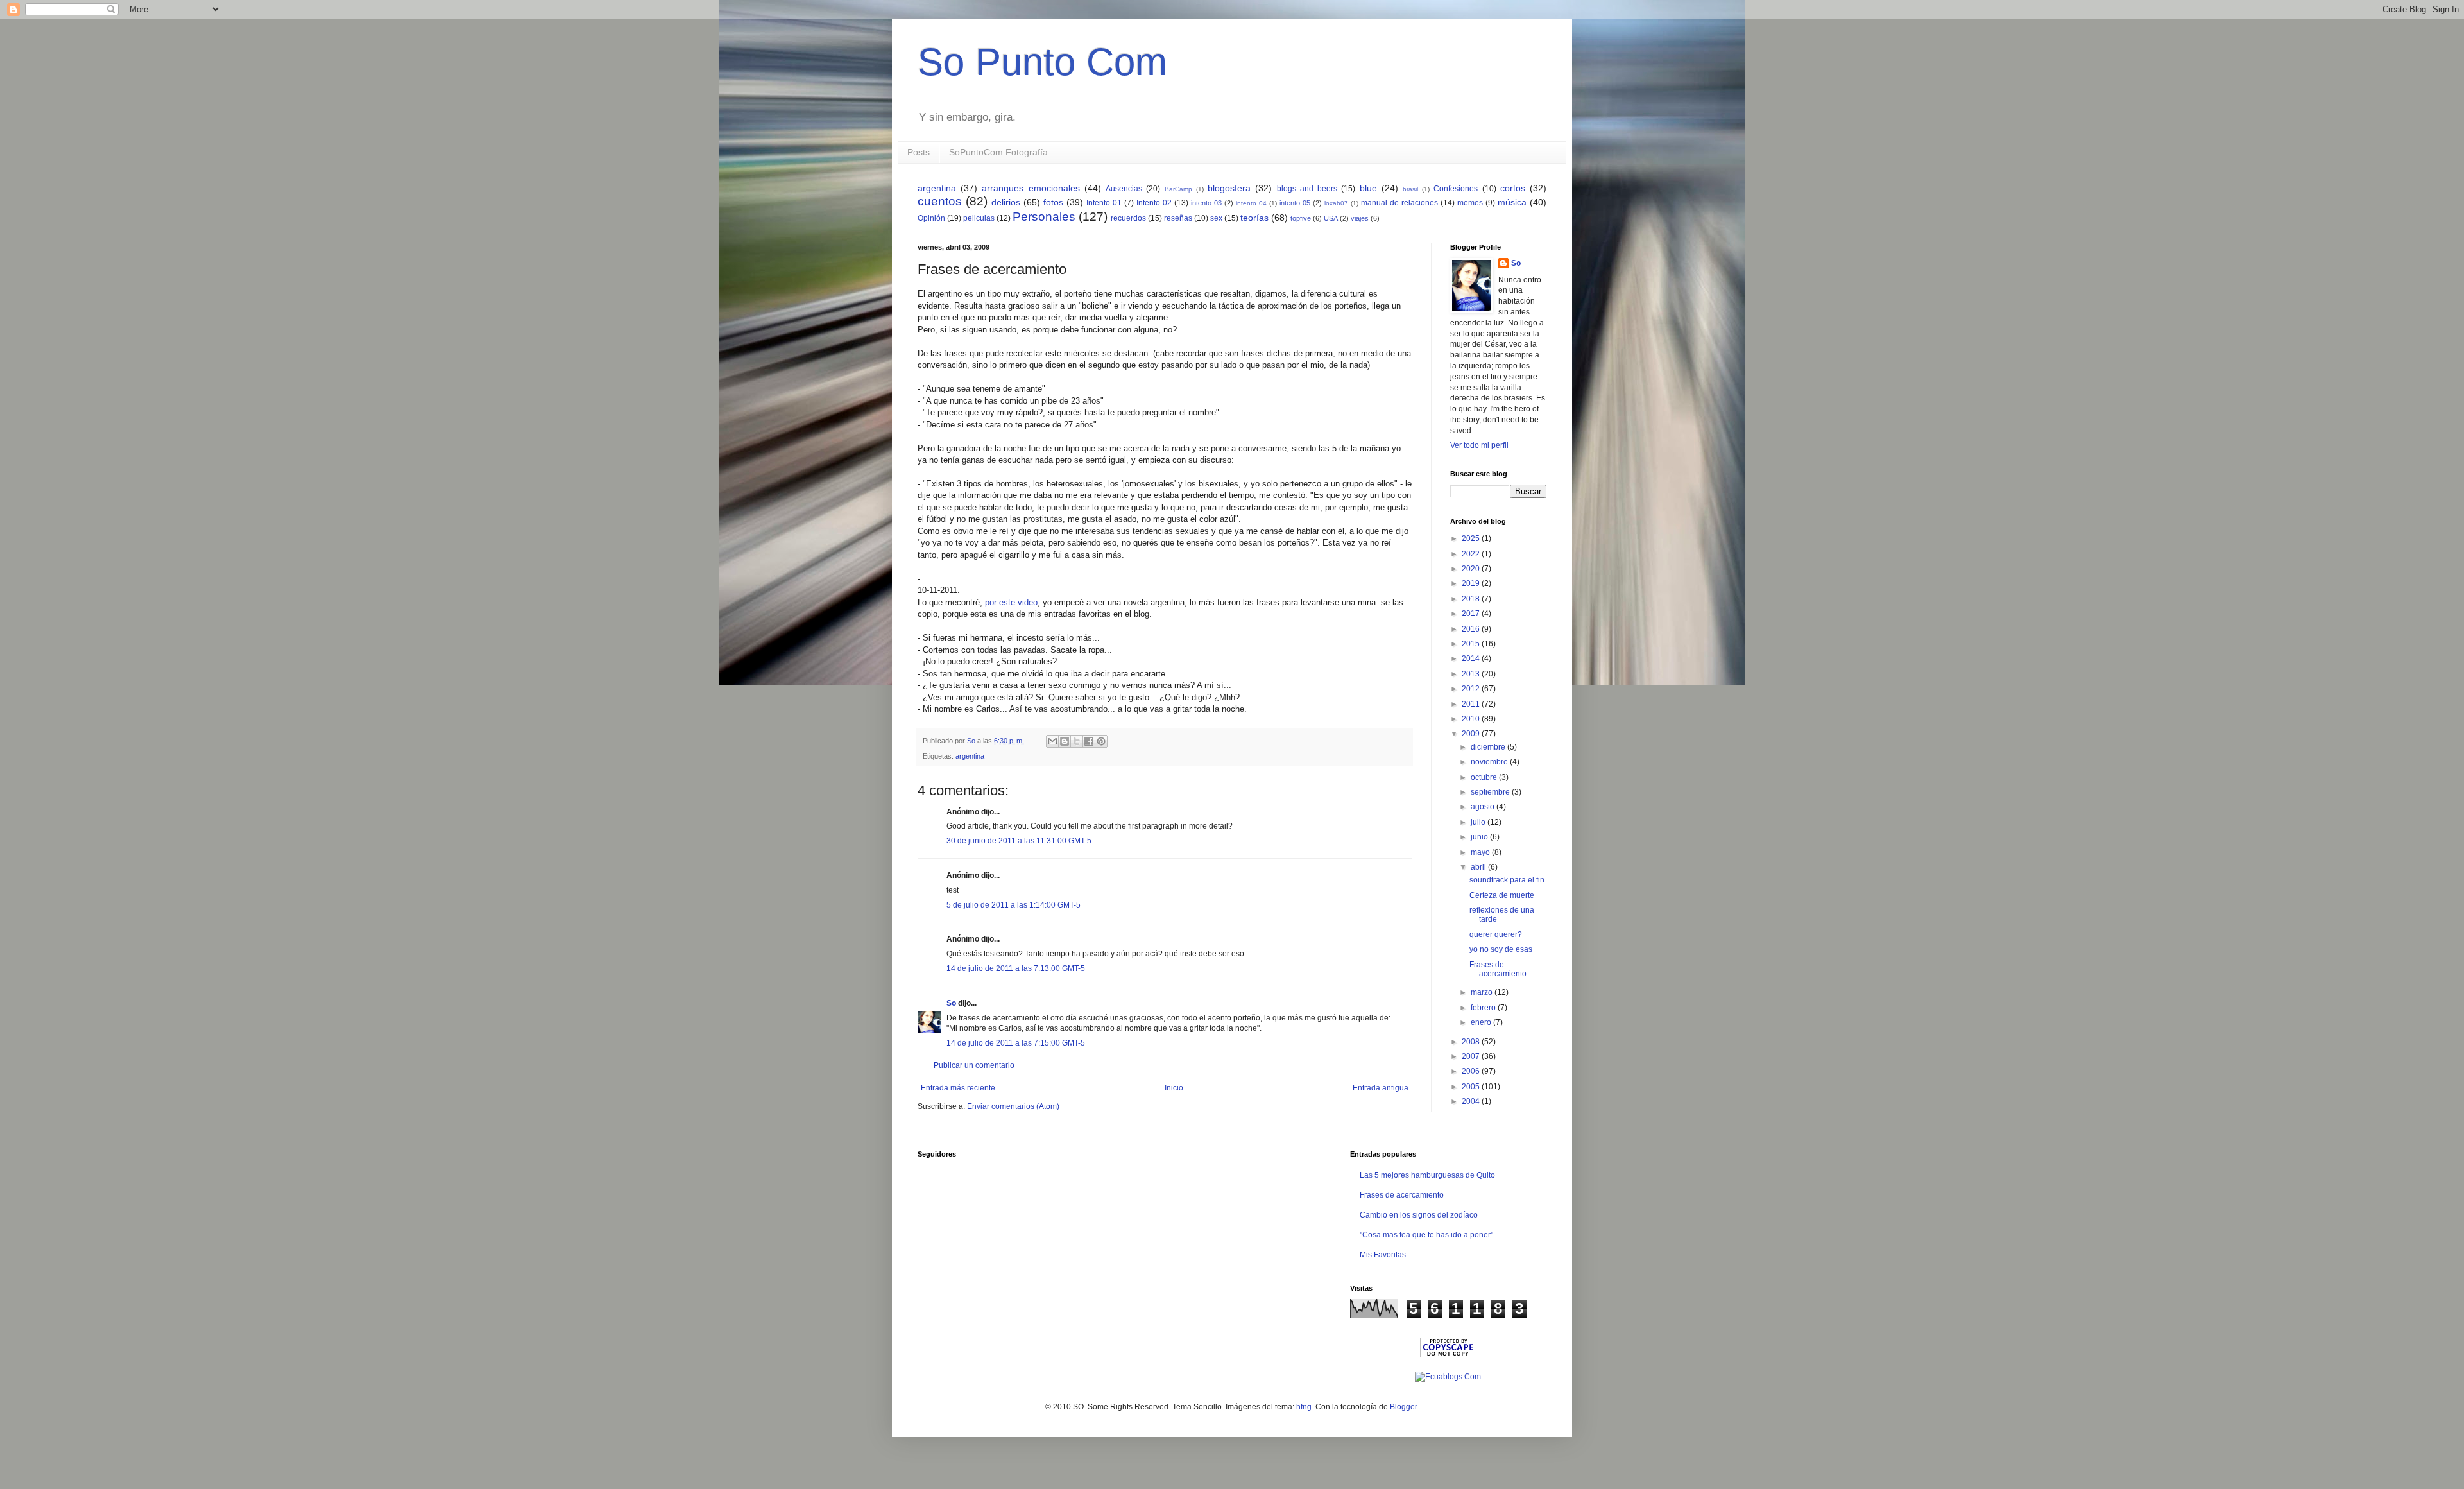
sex (1216, 218)
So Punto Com (1042, 62)
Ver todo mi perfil (1479, 445)
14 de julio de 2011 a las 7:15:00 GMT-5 (1016, 1043)
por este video (1011, 602)
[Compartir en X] (1077, 741)
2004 (1472, 1101)
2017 (1472, 614)
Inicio (1174, 1088)
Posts (919, 152)
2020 (1472, 569)
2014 (1472, 658)
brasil (1410, 189)
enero (1482, 1022)
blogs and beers (1307, 189)
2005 (1472, 1087)
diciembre (1489, 747)
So (951, 1003)
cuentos (940, 201)
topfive (1301, 218)
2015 (1472, 644)
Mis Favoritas (1383, 1255)
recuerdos (1128, 218)
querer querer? (1496, 934)
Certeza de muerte (1502, 895)
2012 (1472, 689)
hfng (1304, 1407)
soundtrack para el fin (1507, 880)
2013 (1472, 674)
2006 (1472, 1071)
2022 (1472, 554)
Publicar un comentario (974, 1065)
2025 (1472, 538)
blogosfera (1229, 188)
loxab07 (1336, 203)
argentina (937, 188)
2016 (1472, 629)
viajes (1360, 218)
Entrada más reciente (958, 1088)
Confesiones (1456, 189)
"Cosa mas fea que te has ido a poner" (1426, 1235)
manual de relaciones (1399, 203)
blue (1368, 188)
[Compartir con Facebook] (1089, 741)
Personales (1044, 217)
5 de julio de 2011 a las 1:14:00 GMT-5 (1014, 905)
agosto (1484, 807)
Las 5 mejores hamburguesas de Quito (1427, 1175)
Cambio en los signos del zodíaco (1419, 1215)
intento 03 (1206, 203)
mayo (1481, 852)
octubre (1485, 777)
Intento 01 (1104, 203)
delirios (1006, 202)
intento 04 (1251, 203)
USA (1331, 218)
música (1512, 202)
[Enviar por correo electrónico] (1052, 741)
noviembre (1490, 762)
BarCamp (1178, 189)
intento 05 (1295, 203)
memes (1470, 203)
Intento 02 (1154, 203)
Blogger (1403, 1407)
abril (1479, 867)
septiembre (1491, 792)
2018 (1472, 599)
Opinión (931, 218)
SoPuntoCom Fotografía (998, 152)
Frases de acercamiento (1498, 969)
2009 (1472, 734)
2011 (1472, 704)
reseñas (1178, 218)
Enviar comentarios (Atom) (1013, 1106)
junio (1480, 837)
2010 (1472, 719)
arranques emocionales (1031, 188)
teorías (1254, 218)
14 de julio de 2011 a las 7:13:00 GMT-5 (1016, 968)
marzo (1483, 992)
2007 (1472, 1056)
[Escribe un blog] (1065, 741)
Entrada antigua (1381, 1088)
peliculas (979, 218)
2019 (1472, 583)
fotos (1053, 202)
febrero (1484, 1008)
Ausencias (1124, 189)
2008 (1472, 1042)
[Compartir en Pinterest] (1101, 741)
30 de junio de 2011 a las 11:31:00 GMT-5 (1019, 841)
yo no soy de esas (1501, 949)
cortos (1513, 188)
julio (1479, 822)
